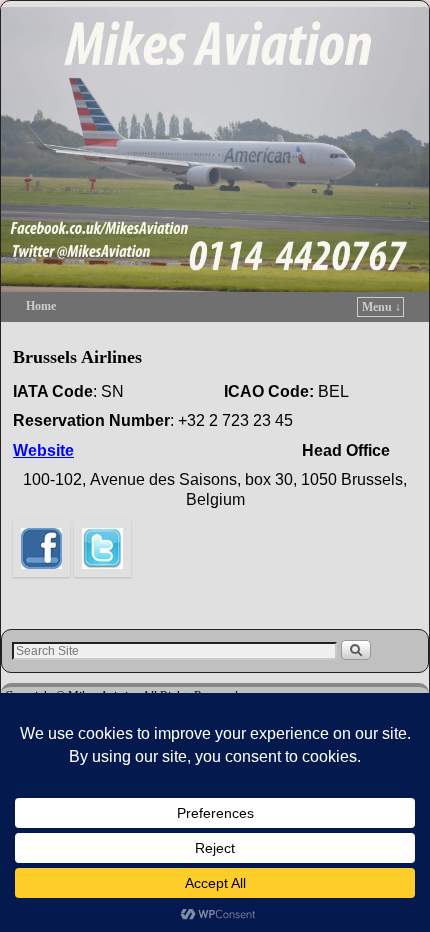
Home (41, 306)
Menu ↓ (381, 307)
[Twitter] (102, 587)
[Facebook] (41, 587)
